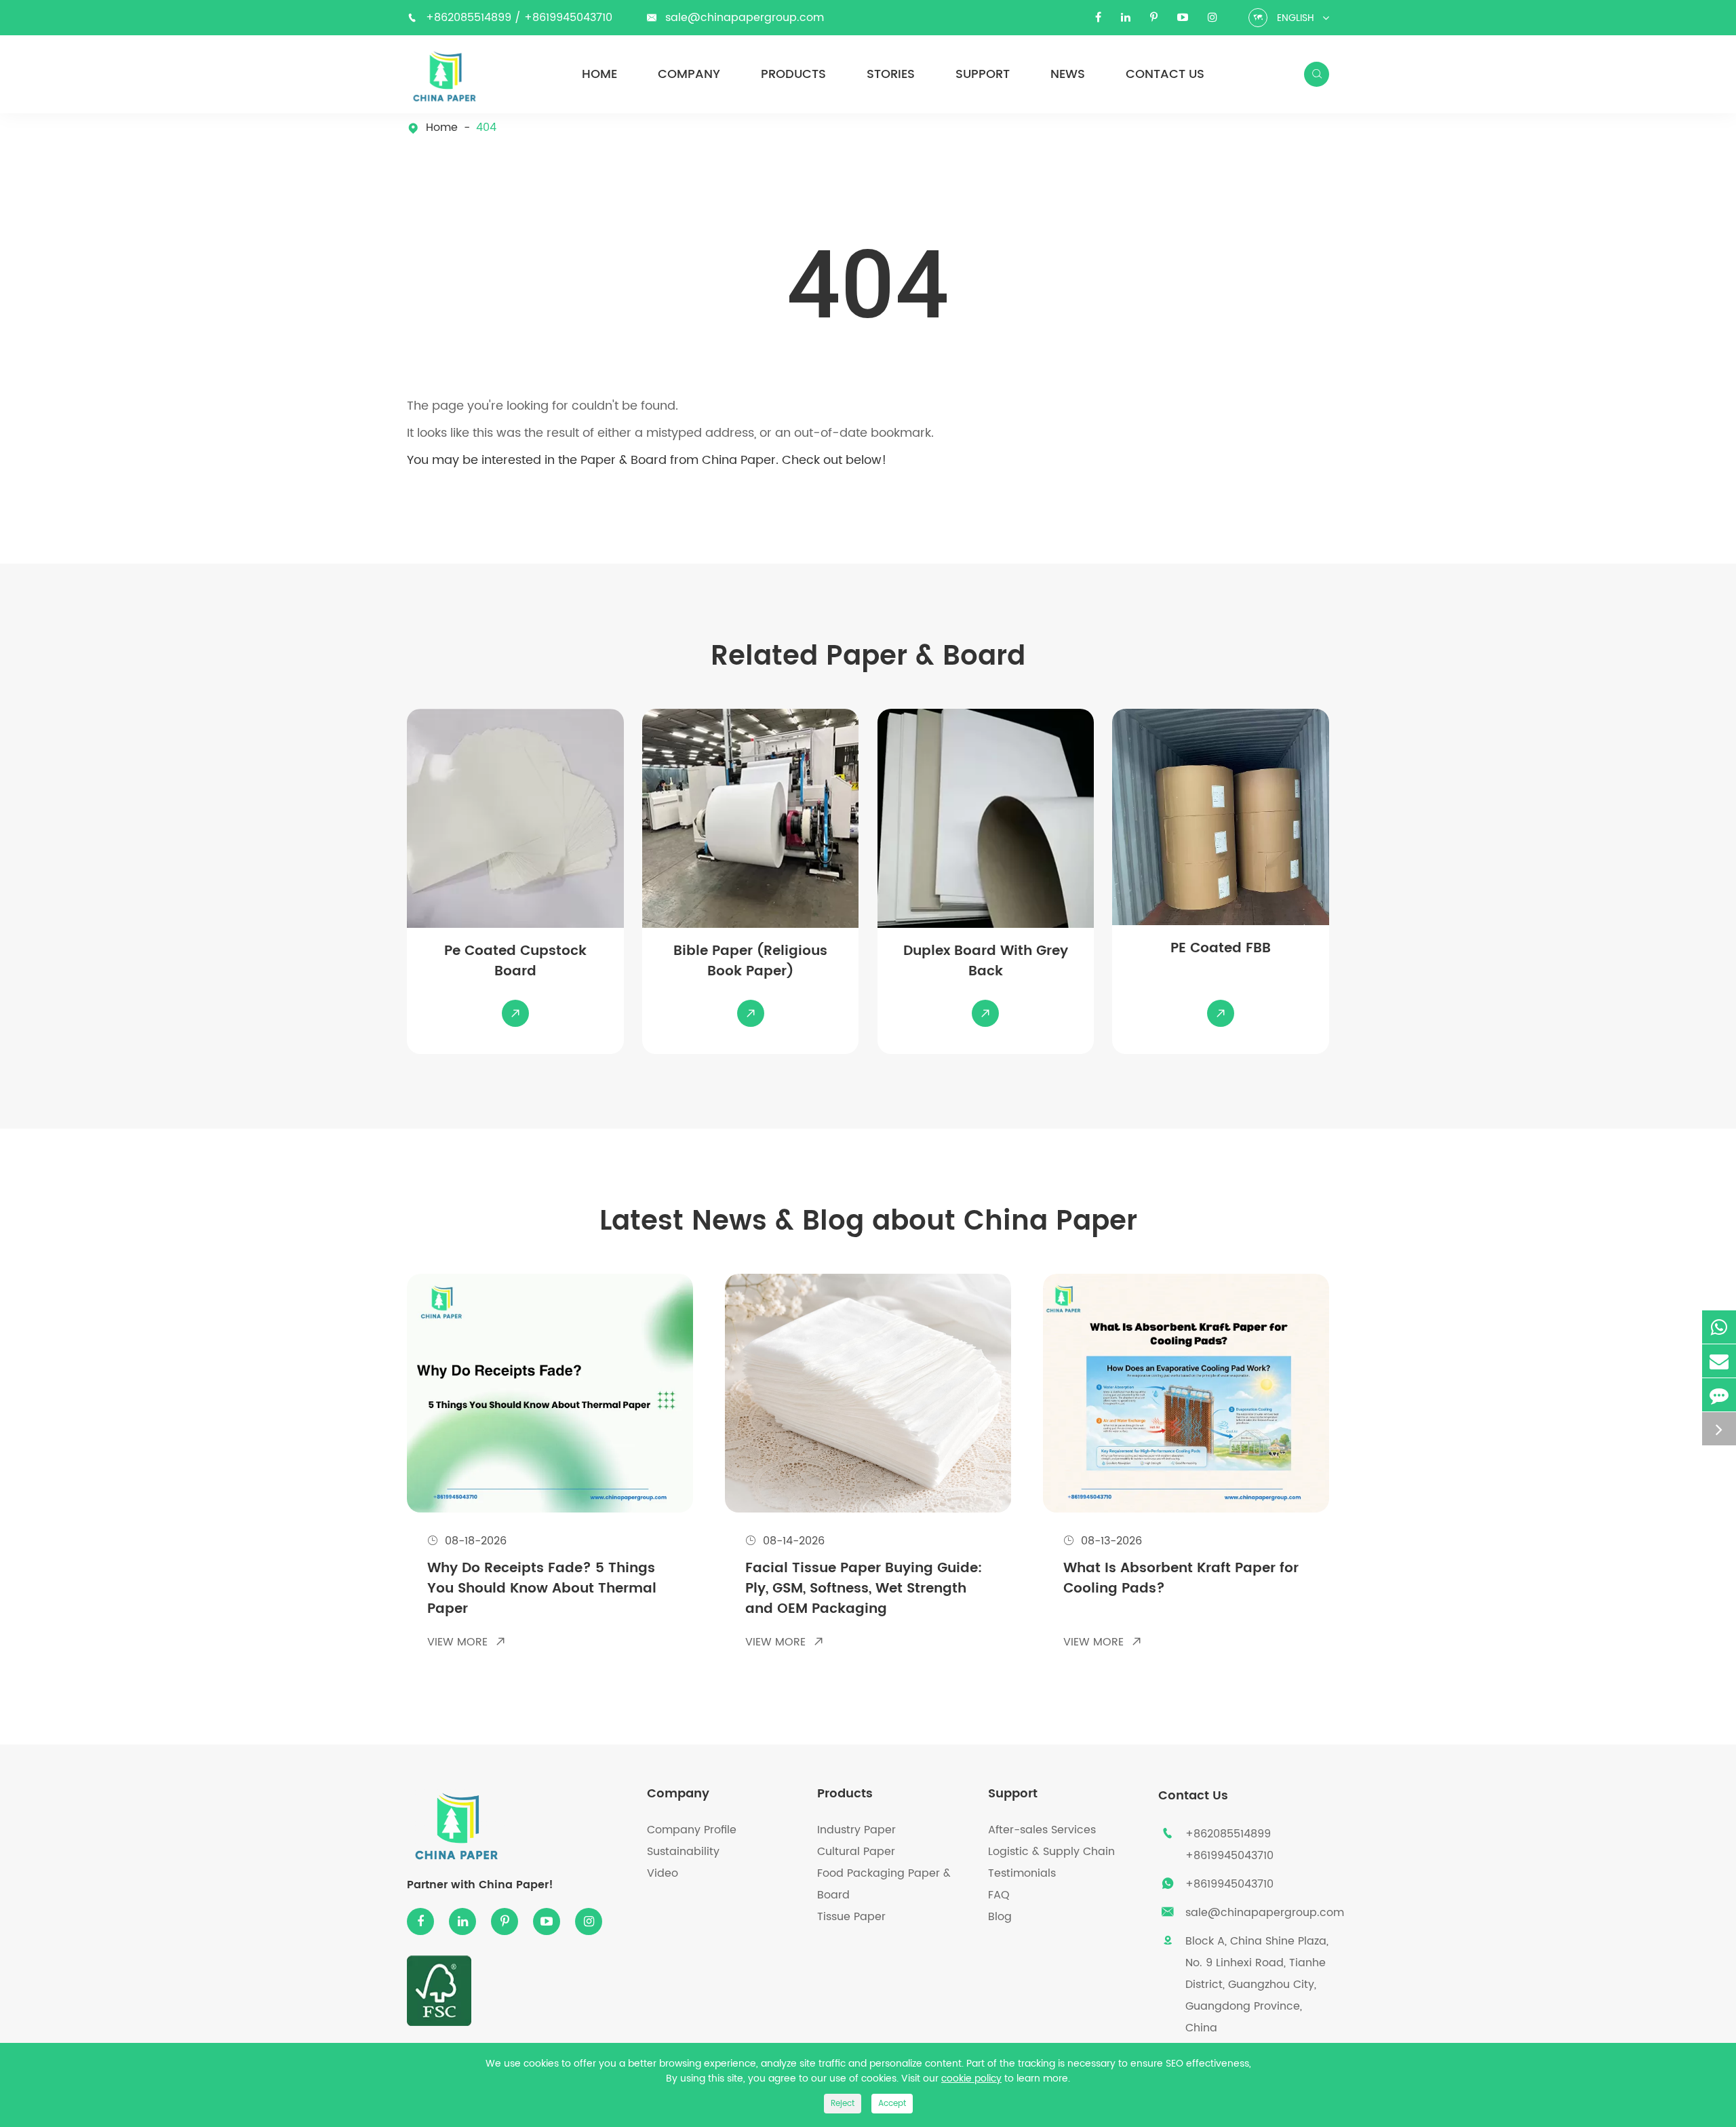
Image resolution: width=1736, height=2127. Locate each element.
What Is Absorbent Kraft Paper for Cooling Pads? (1181, 1579)
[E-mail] (1719, 1361)
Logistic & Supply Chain (1051, 1852)
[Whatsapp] (1719, 1327)
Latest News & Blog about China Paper (868, 1222)
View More (467, 1642)
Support (983, 75)
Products (793, 75)
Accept (892, 2104)
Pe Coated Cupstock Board (515, 962)
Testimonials (1022, 1873)
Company (689, 75)
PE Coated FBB (1221, 949)
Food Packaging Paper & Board (884, 1884)
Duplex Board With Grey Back (986, 962)
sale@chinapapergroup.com (745, 18)
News (1068, 75)
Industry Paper (856, 1830)
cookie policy (971, 2079)
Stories (891, 75)
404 (486, 128)
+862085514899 (470, 18)
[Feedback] (1719, 1395)
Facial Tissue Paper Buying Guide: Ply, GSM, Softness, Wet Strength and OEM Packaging (864, 1589)
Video (663, 1873)
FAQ (999, 1895)
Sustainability (683, 1852)
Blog (1000, 1917)
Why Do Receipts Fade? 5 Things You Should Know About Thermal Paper (542, 1589)
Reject (843, 2104)
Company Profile (692, 1830)
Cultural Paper (856, 1852)
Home (599, 75)
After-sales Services (1042, 1830)
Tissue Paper (851, 1917)
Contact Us (1165, 75)
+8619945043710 (568, 18)
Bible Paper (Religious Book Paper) (750, 962)
